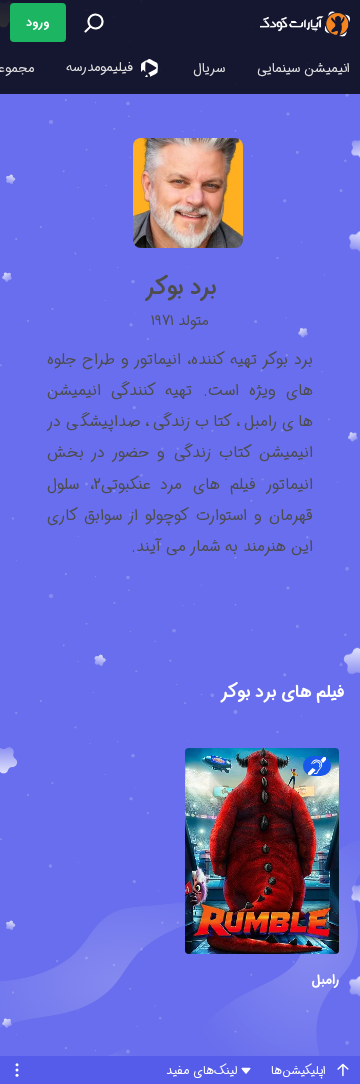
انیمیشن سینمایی (303, 68)
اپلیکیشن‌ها (298, 1070)
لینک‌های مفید (201, 1070)
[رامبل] (262, 853)
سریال (209, 68)
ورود (38, 22)
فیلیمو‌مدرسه (101, 67)
